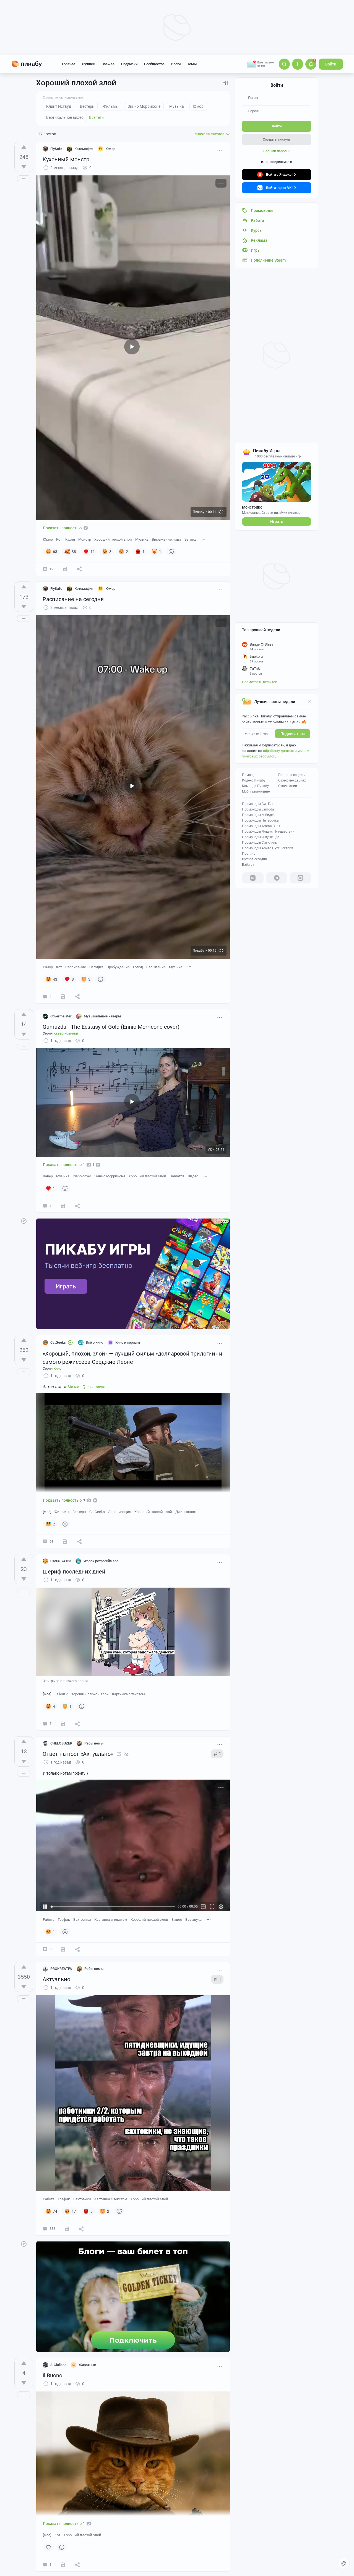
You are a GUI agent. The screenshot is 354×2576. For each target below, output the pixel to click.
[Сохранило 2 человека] (63, 1949)
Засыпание (156, 967)
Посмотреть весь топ (260, 682)
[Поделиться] (79, 569)
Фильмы (62, 1512)
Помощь (249, 775)
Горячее (69, 64)
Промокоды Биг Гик (258, 804)
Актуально (56, 1979)
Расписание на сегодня (73, 599)
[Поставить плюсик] (24, 147)
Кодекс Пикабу (254, 780)
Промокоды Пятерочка (260, 820)
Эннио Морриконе (110, 1176)
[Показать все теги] (204, 539)
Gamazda (177, 1176)
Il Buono (52, 2375)
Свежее (108, 64)
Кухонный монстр (66, 159)
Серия (60, 1033)
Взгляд (190, 539)
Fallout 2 (61, 1694)
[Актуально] (119, 1754)
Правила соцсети (292, 775)
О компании (288, 786)
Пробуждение (118, 967)
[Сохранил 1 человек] (63, 1206)
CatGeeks (58, 1342)
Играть (277, 522)
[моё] (47, 1512)
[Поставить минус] (24, 167)
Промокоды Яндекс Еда (261, 837)
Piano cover (82, 1176)
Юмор (48, 539)
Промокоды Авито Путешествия (268, 848)
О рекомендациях (292, 780)
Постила (249, 854)
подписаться (293, 734)
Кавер (48, 1176)
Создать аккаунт (277, 139)
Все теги (96, 117)
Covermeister (61, 1016)
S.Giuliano (58, 2365)
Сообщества (154, 64)
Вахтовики (82, 1919)
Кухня (70, 539)
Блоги (176, 64)
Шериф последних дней (74, 1572)
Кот (59, 539)
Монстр (85, 539)
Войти (331, 64)
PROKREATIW (61, 1969)
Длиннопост (186, 1512)
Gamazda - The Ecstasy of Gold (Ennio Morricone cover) (111, 1027)
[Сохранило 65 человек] (65, 1541)
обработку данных (278, 751)
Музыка (142, 539)
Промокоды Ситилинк (259, 843)
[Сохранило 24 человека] (65, 569)
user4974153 (61, 1561)
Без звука (193, 1919)
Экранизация (120, 1512)
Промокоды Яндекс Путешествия (268, 832)
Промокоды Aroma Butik (261, 826)
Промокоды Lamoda (258, 809)
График (64, 1919)
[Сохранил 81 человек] (67, 2229)
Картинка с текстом (128, 1694)
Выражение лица (166, 539)
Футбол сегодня (254, 859)
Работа (49, 1919)
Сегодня (96, 967)
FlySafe (56, 149)
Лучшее (88, 64)
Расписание (76, 967)
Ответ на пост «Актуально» (78, 1754)
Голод (138, 967)
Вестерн (79, 1512)
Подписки (129, 64)
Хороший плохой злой (113, 539)
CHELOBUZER (61, 1743)
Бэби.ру (248, 865)
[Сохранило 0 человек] (63, 1724)
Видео (193, 1176)
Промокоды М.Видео (258, 815)
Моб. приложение (256, 791)
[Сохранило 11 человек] (63, 997)
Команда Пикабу (255, 786)
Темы (192, 64)
